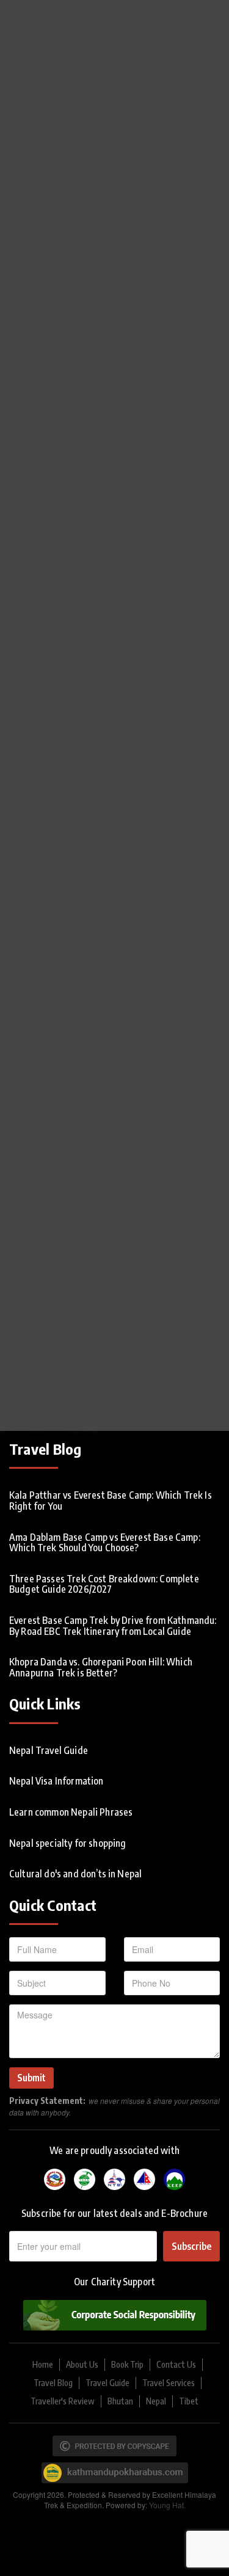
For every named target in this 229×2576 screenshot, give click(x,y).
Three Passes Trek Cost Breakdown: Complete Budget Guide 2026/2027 (104, 1584)
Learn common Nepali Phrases (71, 1812)
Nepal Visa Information (56, 1781)
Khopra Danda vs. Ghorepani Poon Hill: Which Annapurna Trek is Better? (101, 1667)
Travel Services (169, 2383)
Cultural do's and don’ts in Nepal (75, 1874)
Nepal (156, 2401)
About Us (82, 2364)
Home (43, 2364)
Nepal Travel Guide (49, 1750)
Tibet (189, 2401)
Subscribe (191, 2246)
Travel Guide (107, 2383)
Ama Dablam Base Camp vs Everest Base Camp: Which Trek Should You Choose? (105, 1543)
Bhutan (120, 2401)
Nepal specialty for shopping (67, 1843)
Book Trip (127, 2364)
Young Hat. (167, 2505)
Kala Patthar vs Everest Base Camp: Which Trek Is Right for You (111, 1501)
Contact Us (176, 2364)
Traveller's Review (63, 2401)
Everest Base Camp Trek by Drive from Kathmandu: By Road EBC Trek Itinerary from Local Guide (113, 1626)
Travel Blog (53, 2383)
